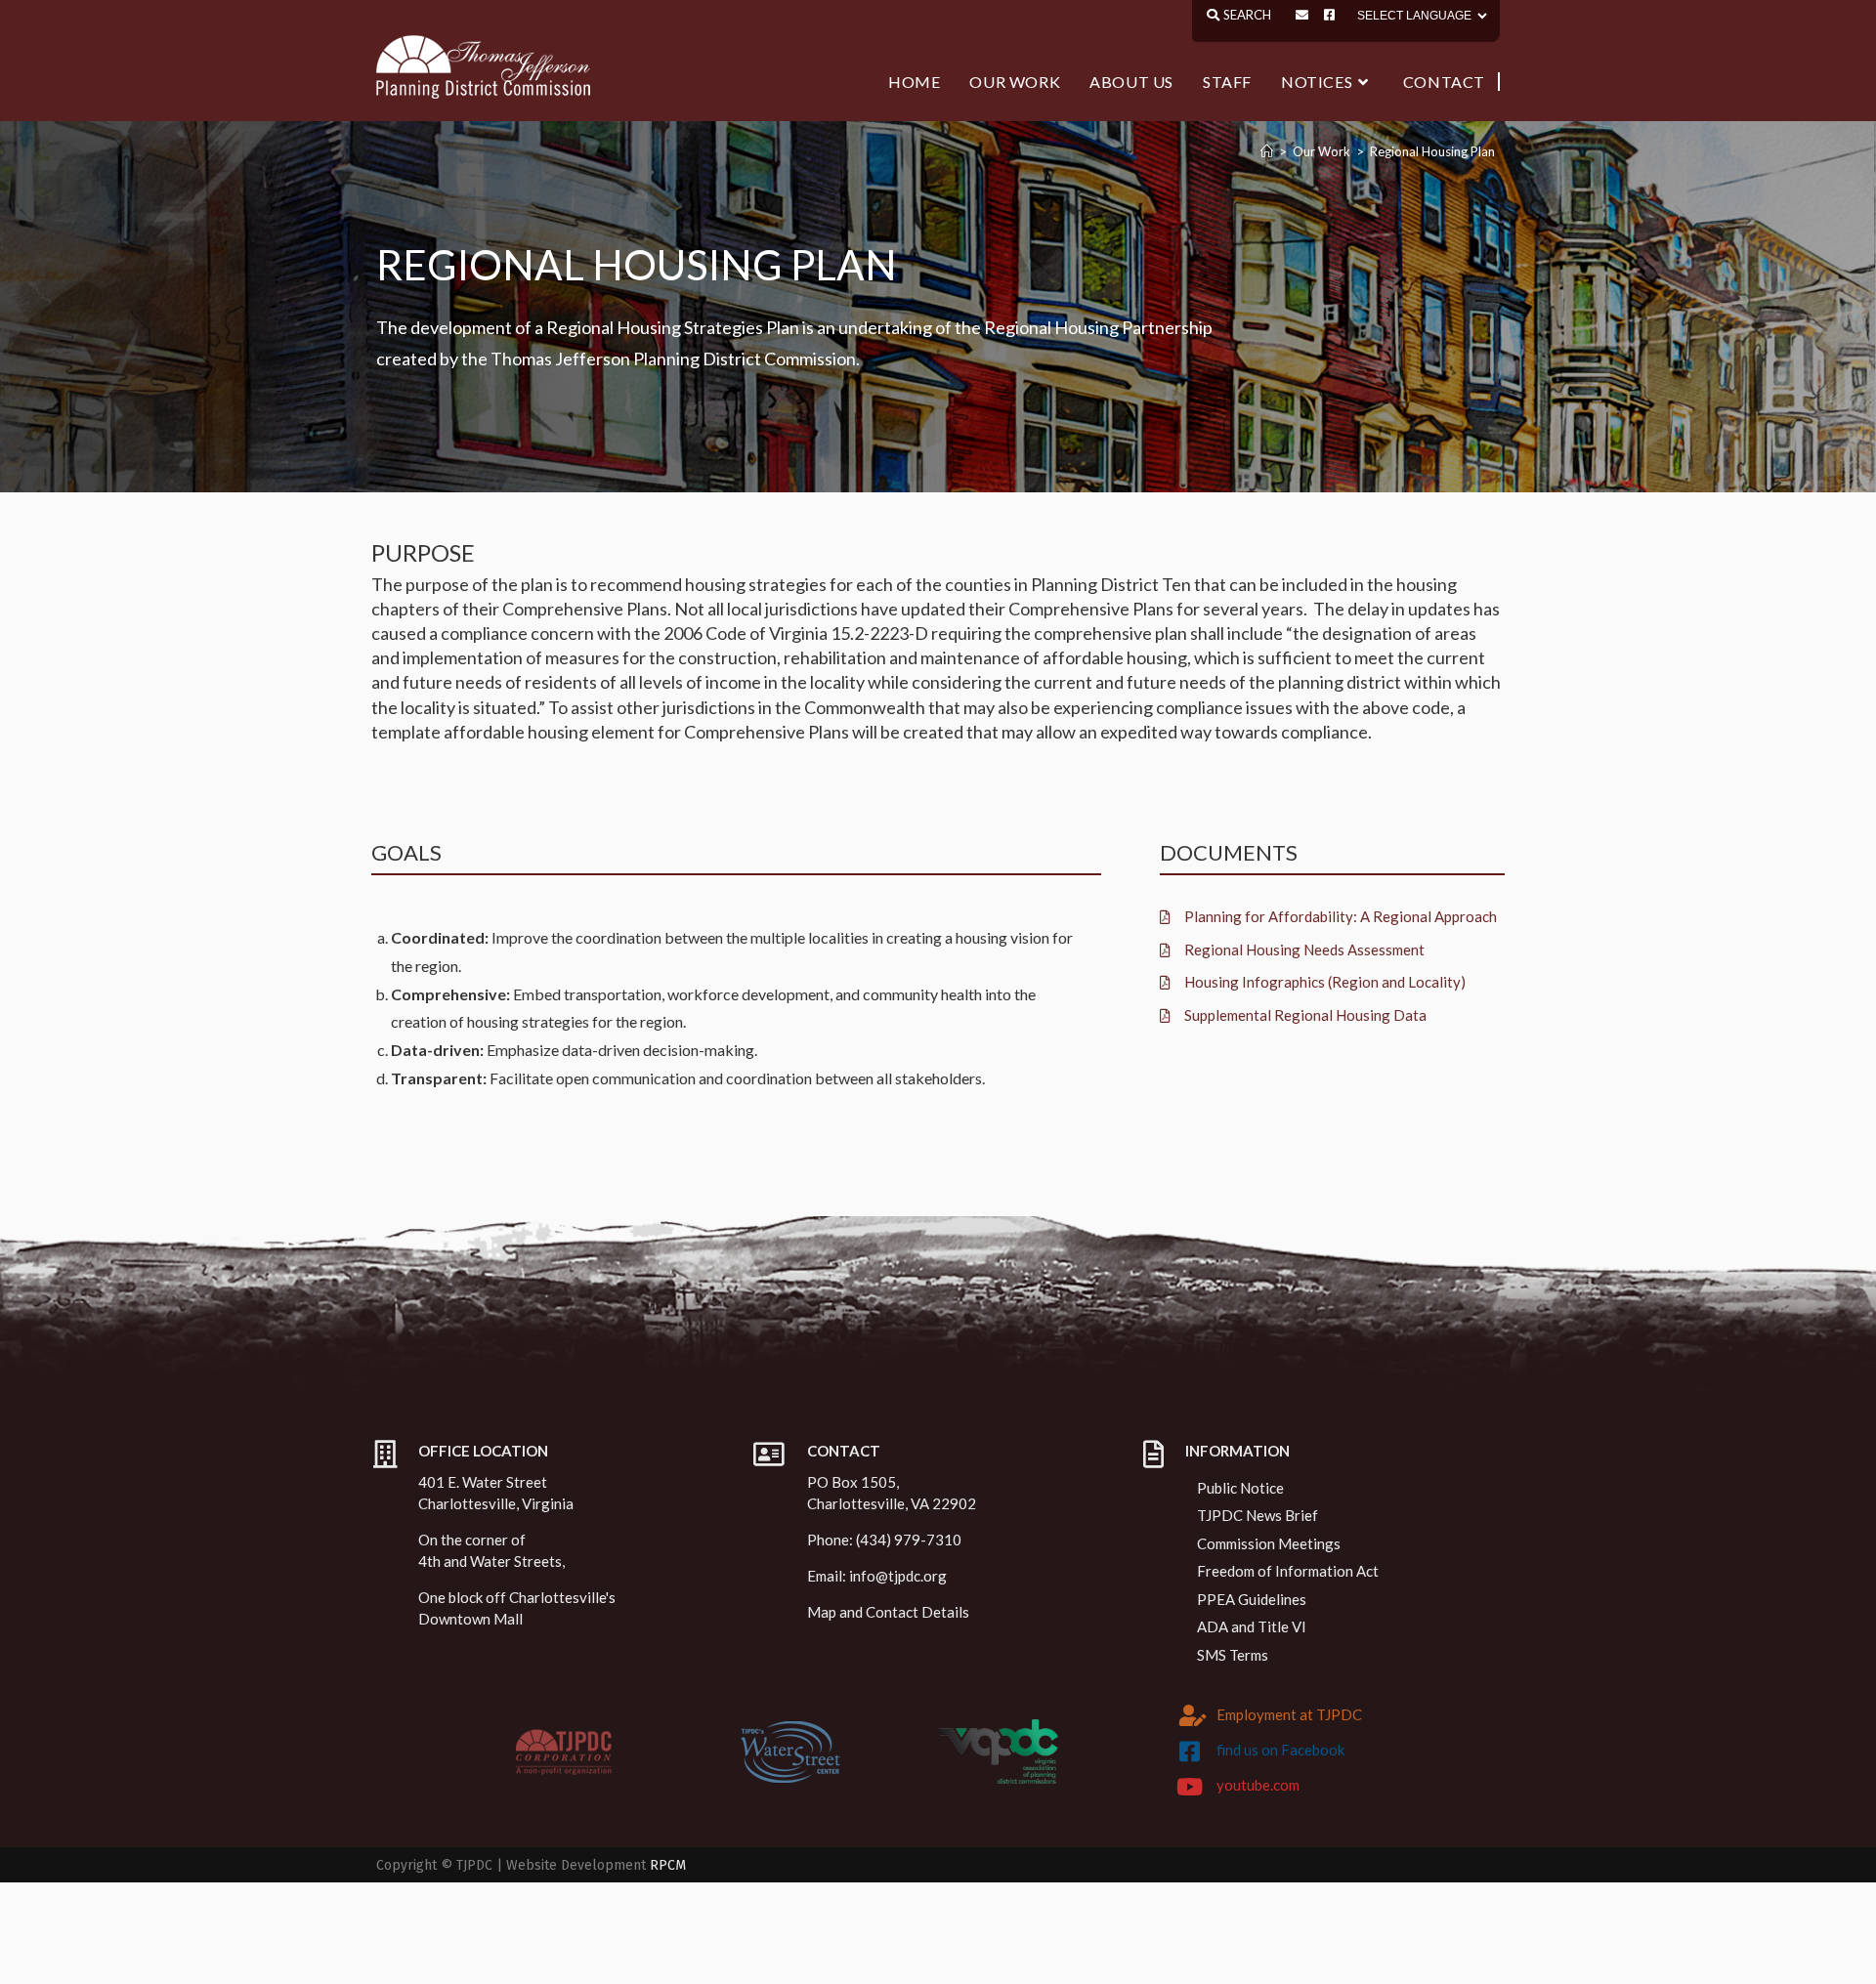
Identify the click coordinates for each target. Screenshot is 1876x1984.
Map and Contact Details (888, 1612)
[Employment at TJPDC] (1193, 1715)
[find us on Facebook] (1190, 1752)
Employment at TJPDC (1289, 1714)
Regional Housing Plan (1432, 151)
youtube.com (1258, 1785)
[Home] (1267, 151)
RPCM (668, 1865)
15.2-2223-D (879, 633)
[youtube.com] (1190, 1787)
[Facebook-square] (1329, 15)
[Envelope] (1302, 15)
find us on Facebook (1280, 1750)
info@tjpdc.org (898, 1576)
